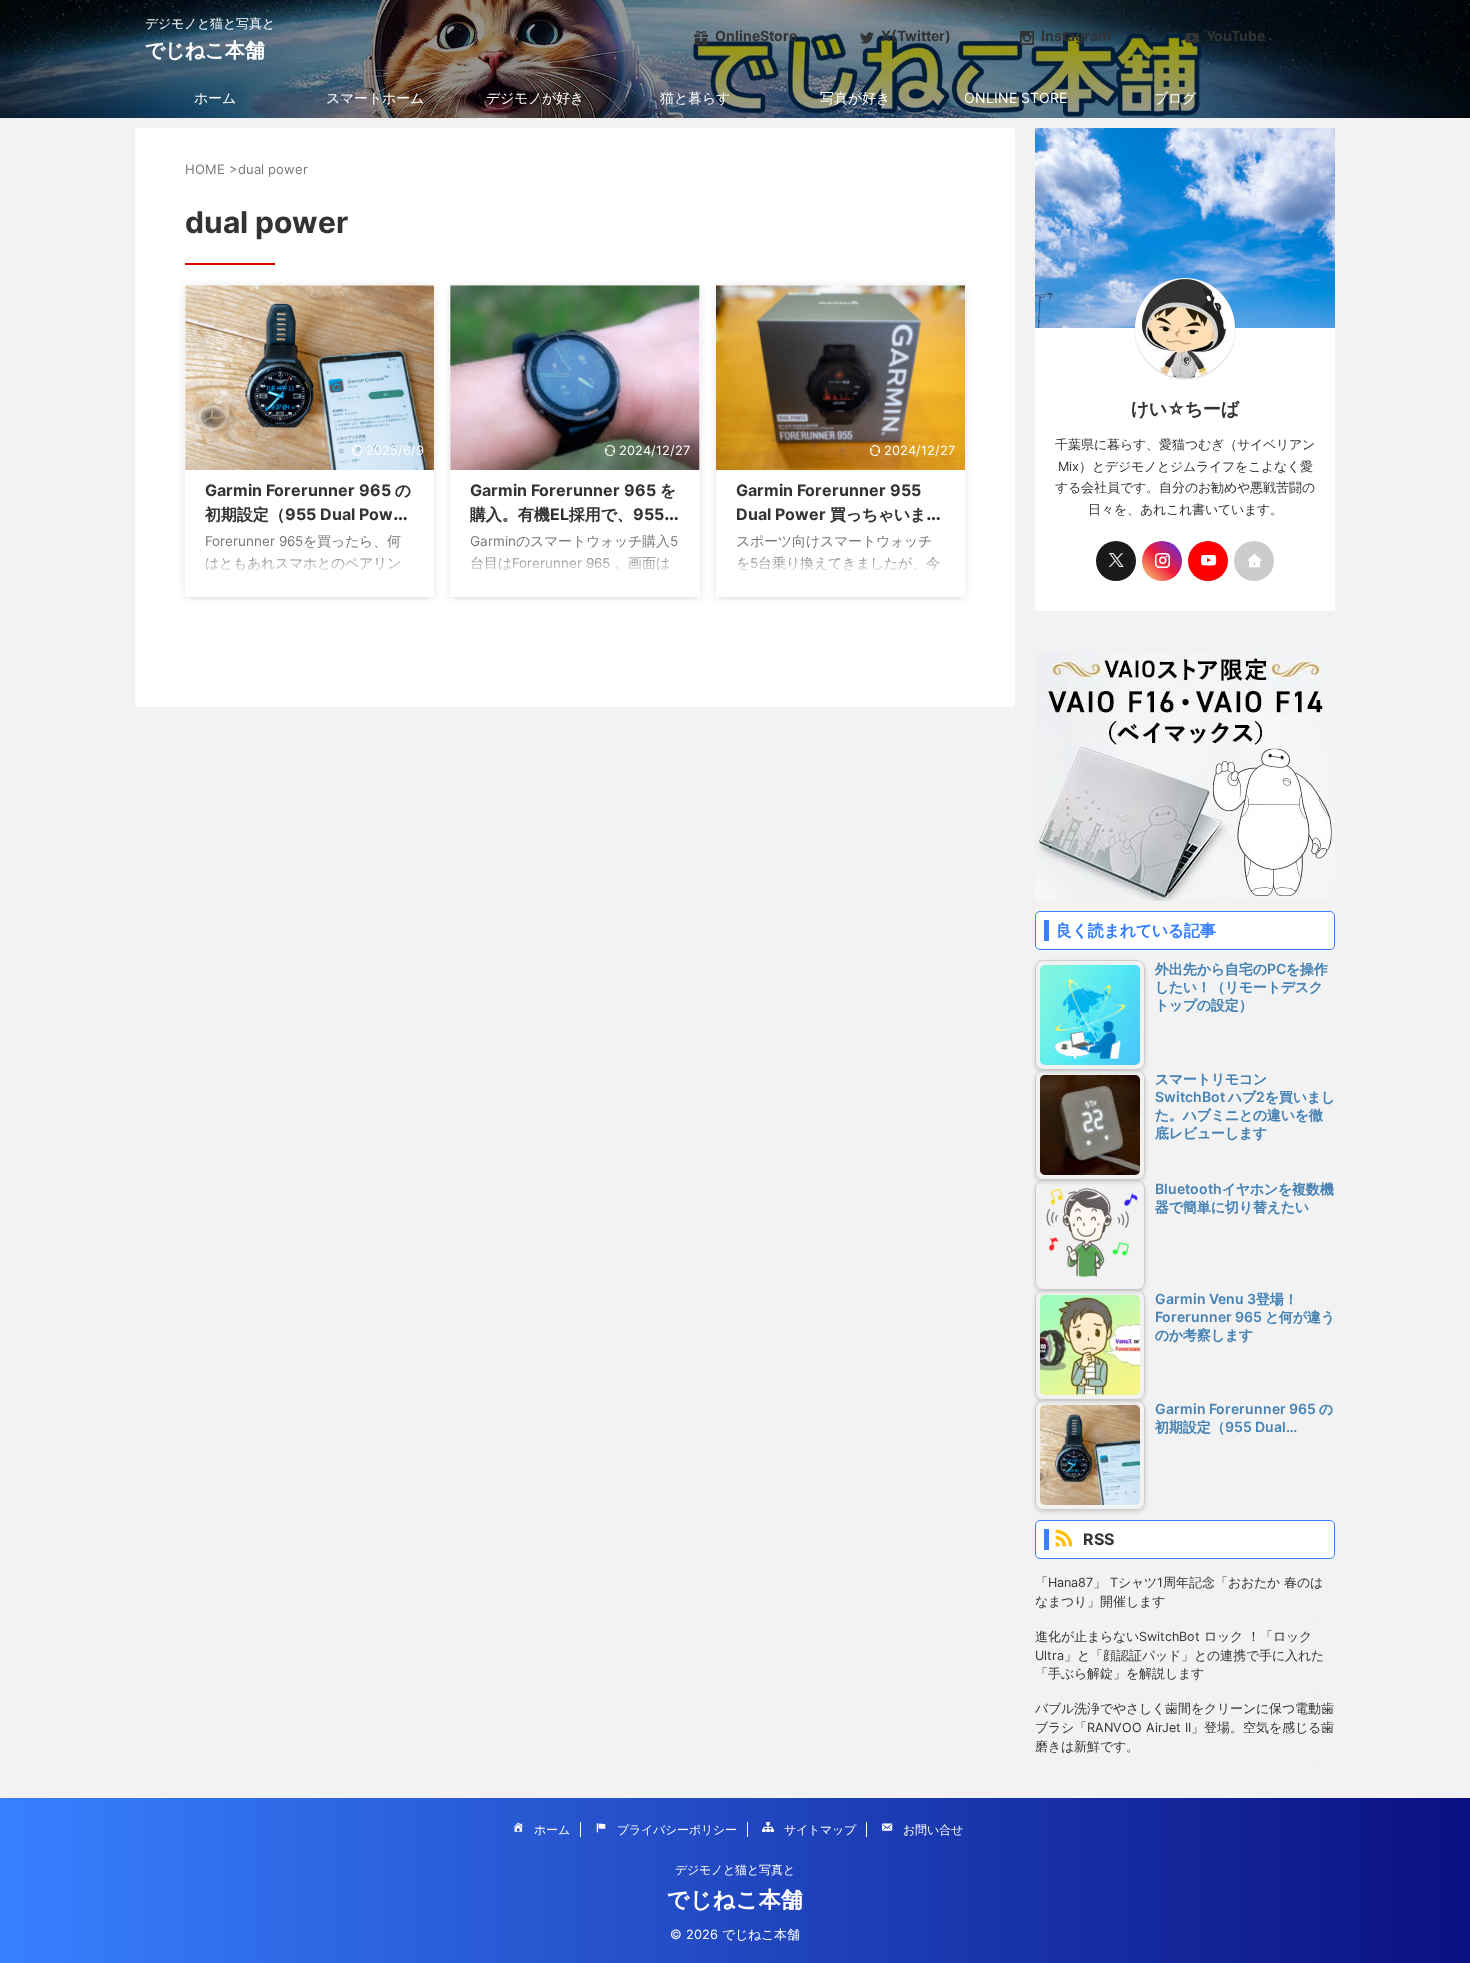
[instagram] (1162, 561)
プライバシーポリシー (677, 1829)
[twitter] (1116, 561)
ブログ (1175, 97)
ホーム (215, 97)
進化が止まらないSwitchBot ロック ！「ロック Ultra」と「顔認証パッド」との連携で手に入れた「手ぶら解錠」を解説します (1179, 1655)
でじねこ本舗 (205, 50)
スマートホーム (375, 97)
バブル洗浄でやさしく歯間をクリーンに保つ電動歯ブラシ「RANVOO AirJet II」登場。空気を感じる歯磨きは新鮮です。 (1184, 1727)
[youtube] (1208, 561)
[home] (1254, 561)
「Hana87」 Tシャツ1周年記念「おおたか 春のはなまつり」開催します (1179, 1592)
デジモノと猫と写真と (735, 1869)
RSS (1098, 1539)
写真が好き (855, 97)
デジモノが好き (535, 97)
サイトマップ (820, 1829)
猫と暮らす (695, 97)
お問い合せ (933, 1829)
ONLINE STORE (1015, 97)
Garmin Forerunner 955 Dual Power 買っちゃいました (839, 514)
